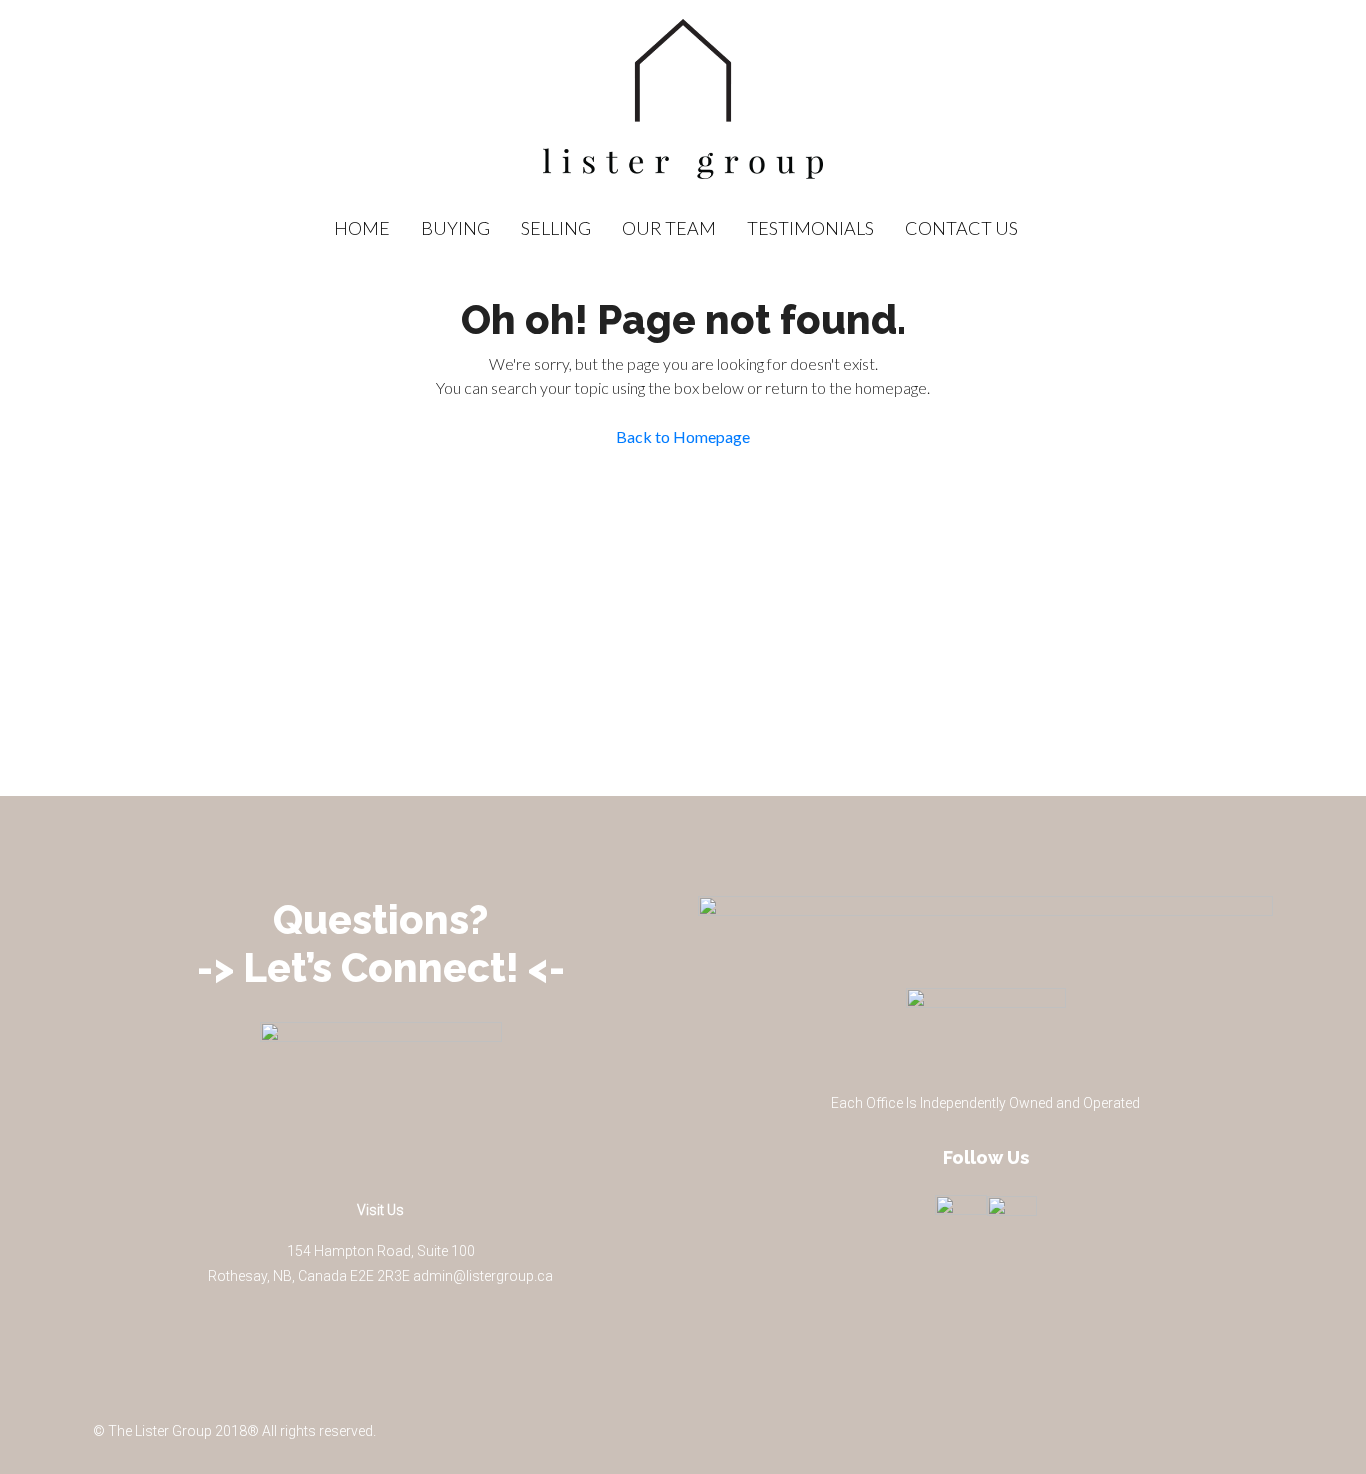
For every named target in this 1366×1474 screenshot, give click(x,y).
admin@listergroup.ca (483, 1276)
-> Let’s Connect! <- (381, 967)
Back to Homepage (683, 436)
